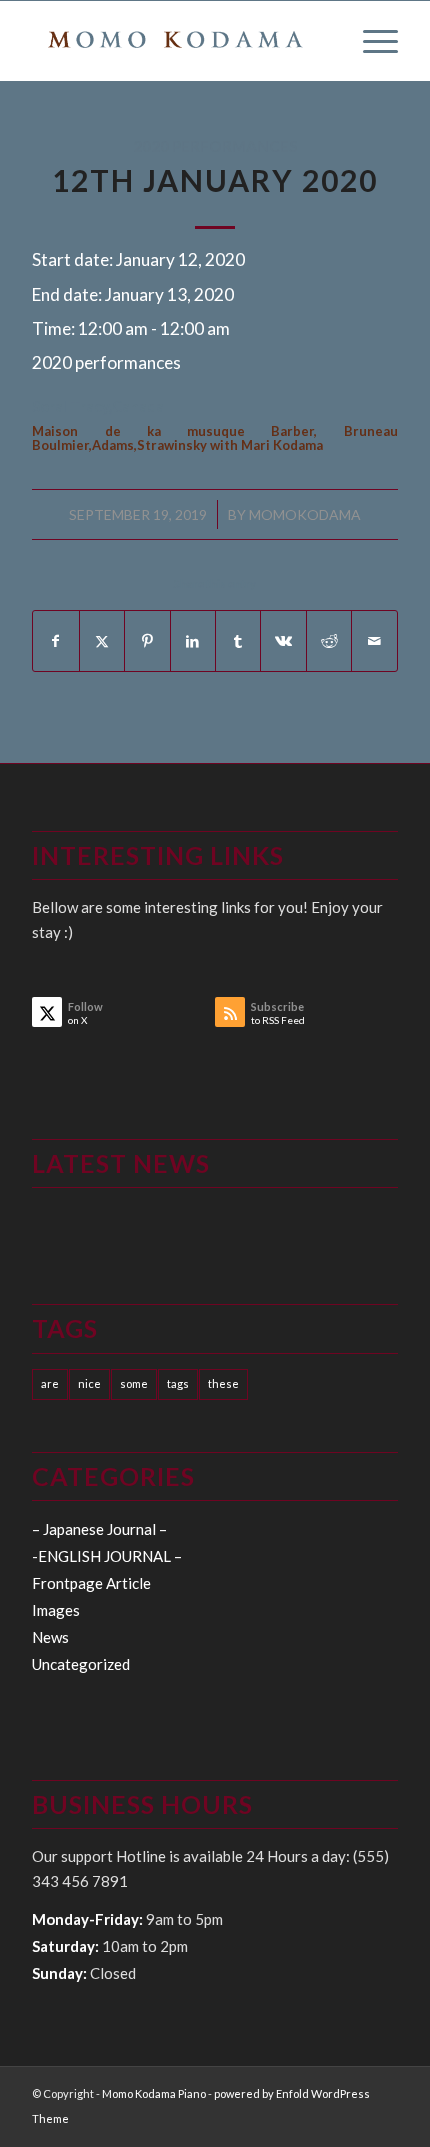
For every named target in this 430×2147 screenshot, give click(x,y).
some (134, 1383)
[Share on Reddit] (329, 641)
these (223, 1383)
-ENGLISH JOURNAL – (107, 1556)
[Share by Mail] (374, 641)
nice (89, 1383)
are (50, 1383)
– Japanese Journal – (99, 1529)
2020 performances (215, 146)
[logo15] (178, 41)
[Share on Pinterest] (147, 641)
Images (56, 1610)
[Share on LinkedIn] (193, 641)
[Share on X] (102, 641)
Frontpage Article (91, 1583)
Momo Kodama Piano (154, 2093)
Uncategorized (81, 1664)
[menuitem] (370, 41)
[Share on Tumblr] (238, 641)
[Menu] (370, 41)
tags (178, 1383)
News (50, 1637)
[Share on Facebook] (55, 641)
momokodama (305, 514)
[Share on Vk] (283, 641)
